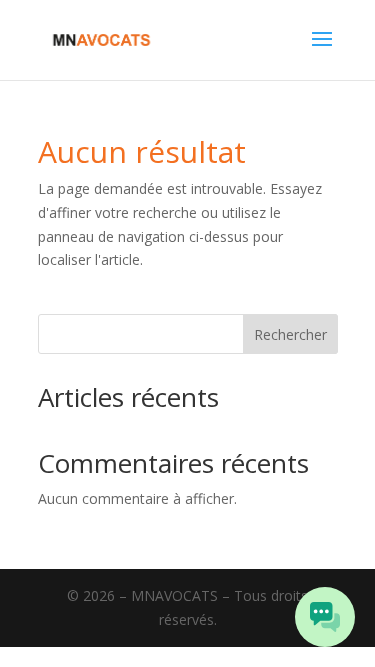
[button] (325, 617)
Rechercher (290, 334)
